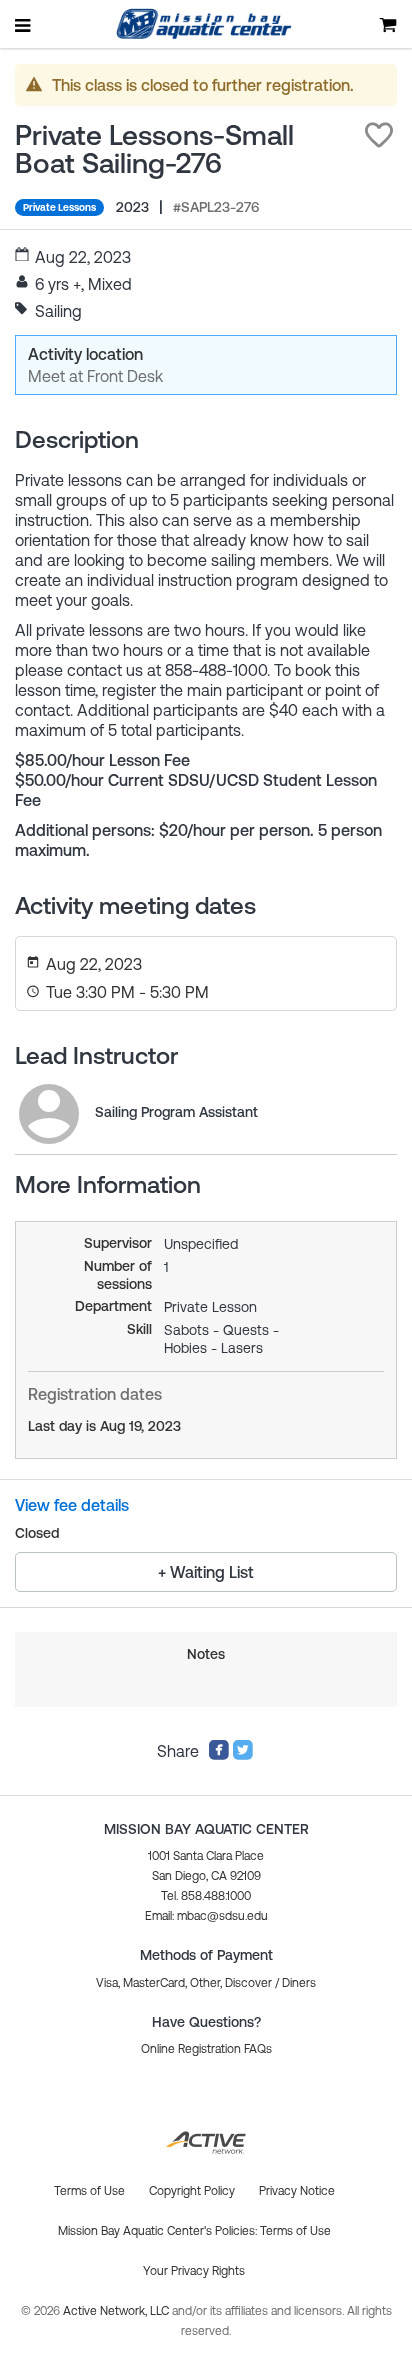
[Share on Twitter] (243, 1755)
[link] (49, 1114)
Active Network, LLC (117, 2311)
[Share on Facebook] (219, 1755)
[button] (379, 135)
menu (24, 25)
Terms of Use (295, 2231)
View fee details (72, 1505)
